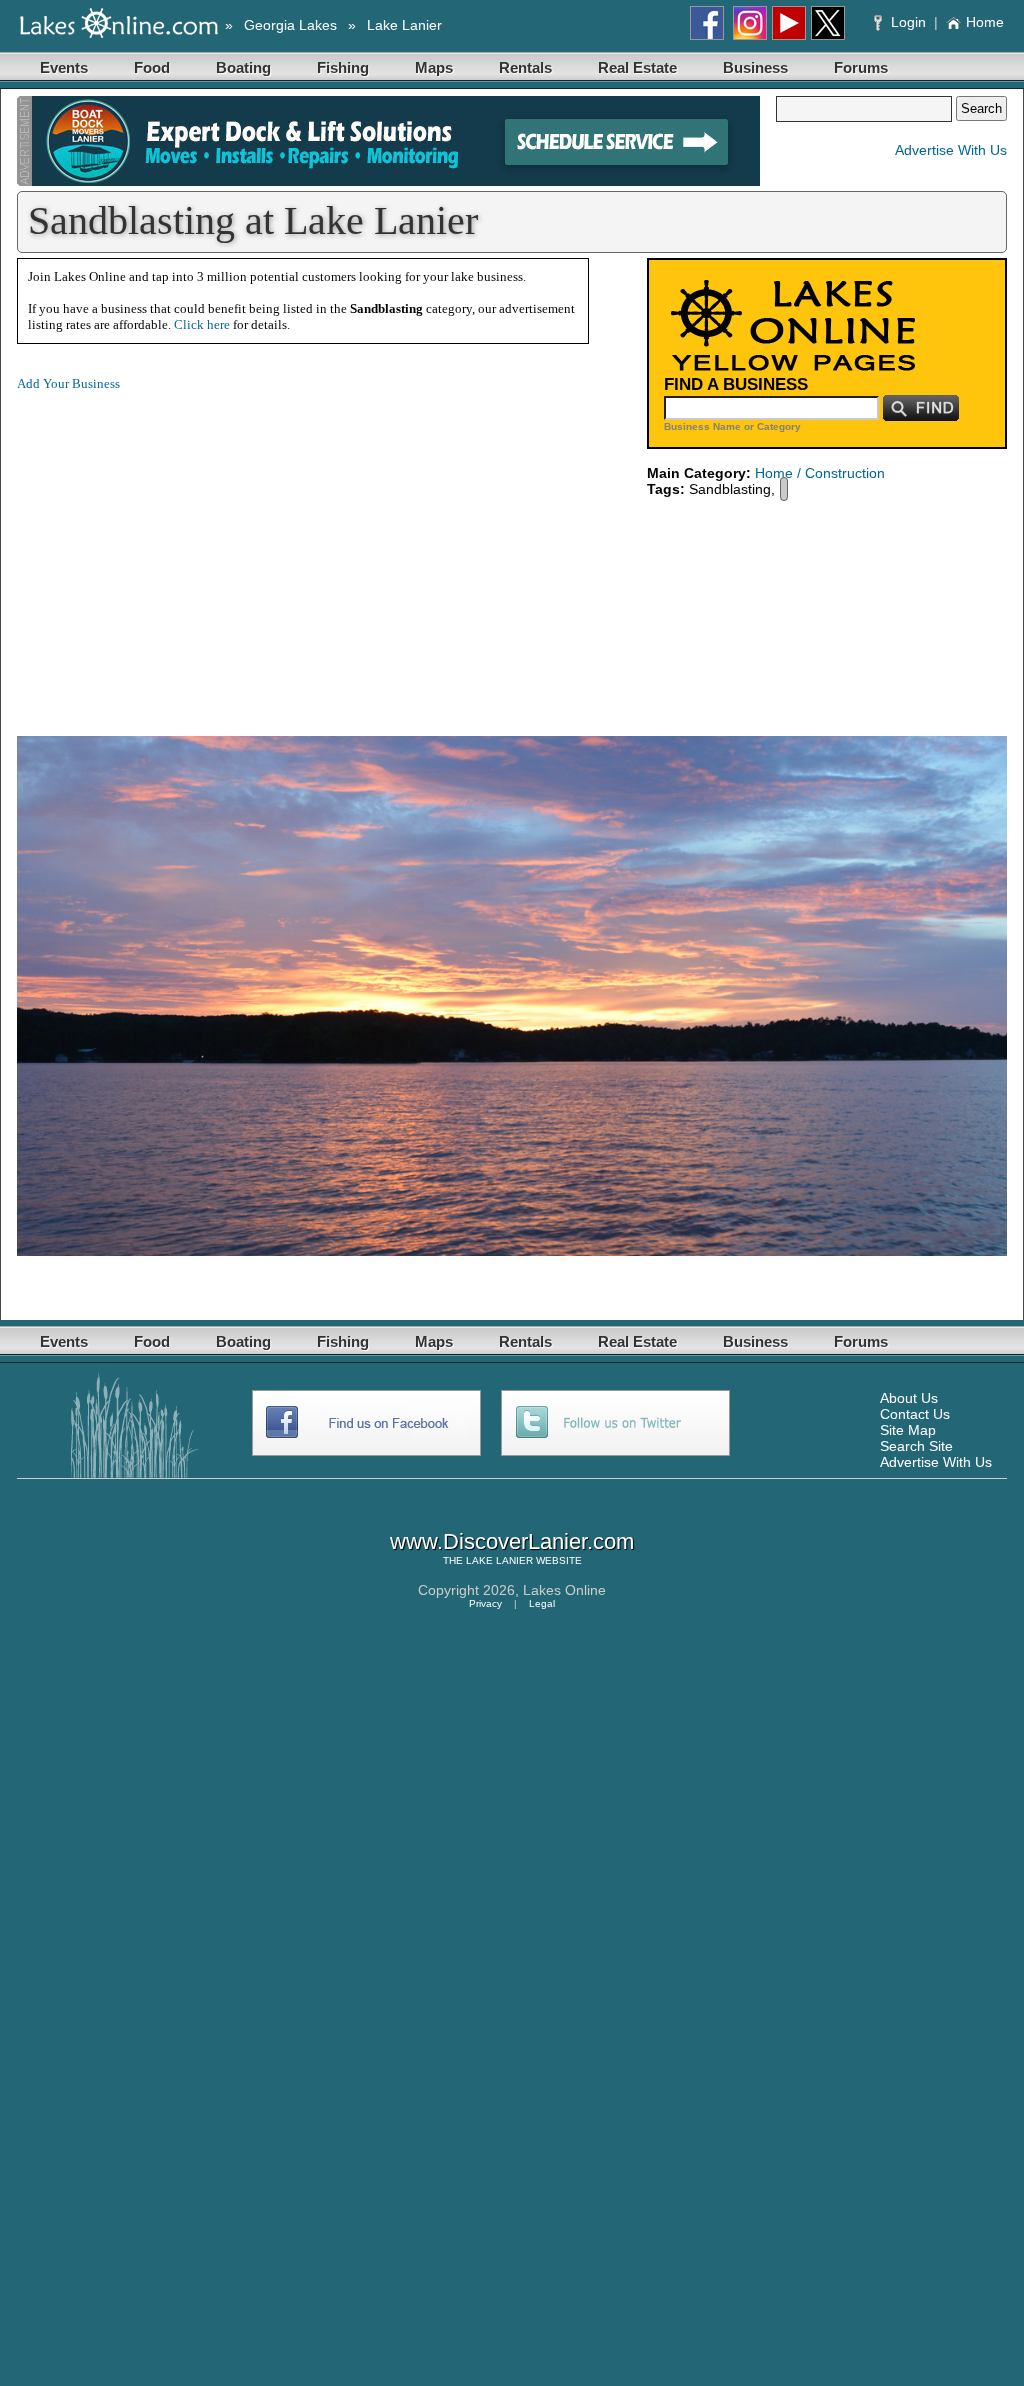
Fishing (343, 67)
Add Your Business (68, 383)
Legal (542, 1603)
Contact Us (915, 1414)
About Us (909, 1398)
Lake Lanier (404, 25)
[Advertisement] (185, 548)
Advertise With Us (951, 150)
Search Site (916, 1446)
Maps (434, 67)
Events (64, 67)
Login (908, 22)
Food (152, 67)
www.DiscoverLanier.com (512, 1541)
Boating (243, 67)
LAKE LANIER (499, 1560)
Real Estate (637, 67)
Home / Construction (820, 473)
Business (755, 67)
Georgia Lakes (290, 25)
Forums (861, 67)
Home (985, 22)
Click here (202, 324)
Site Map (908, 1430)
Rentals (525, 67)
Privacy (485, 1603)
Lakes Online (564, 1590)
